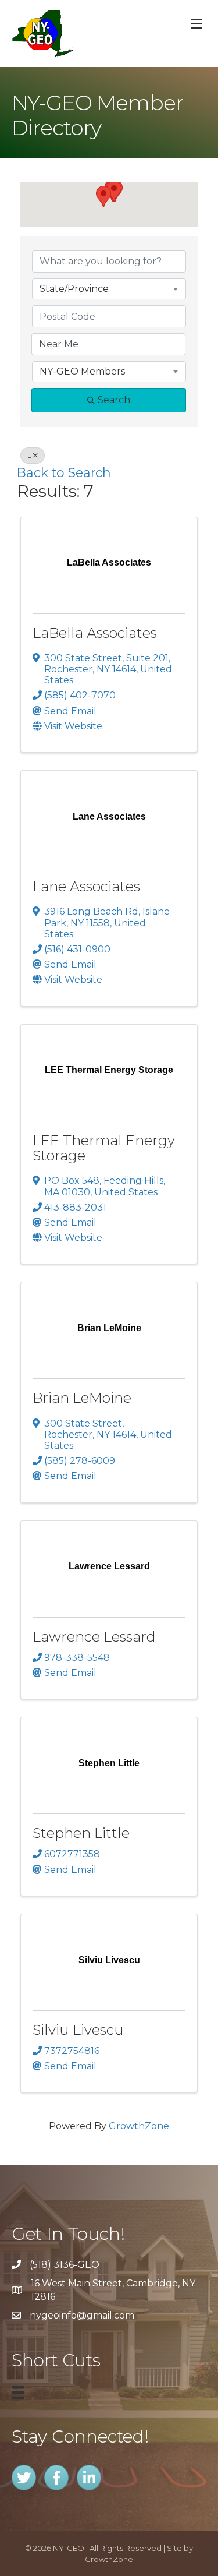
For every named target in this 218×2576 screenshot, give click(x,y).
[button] (103, 197)
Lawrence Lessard (94, 1637)
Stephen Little (81, 1833)
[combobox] (109, 289)
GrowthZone (139, 2126)
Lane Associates (86, 886)
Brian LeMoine (82, 1398)
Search (114, 400)
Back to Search (64, 472)
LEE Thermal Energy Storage (104, 1148)
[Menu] (18, 2392)
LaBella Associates (95, 633)
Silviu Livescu (78, 2030)
